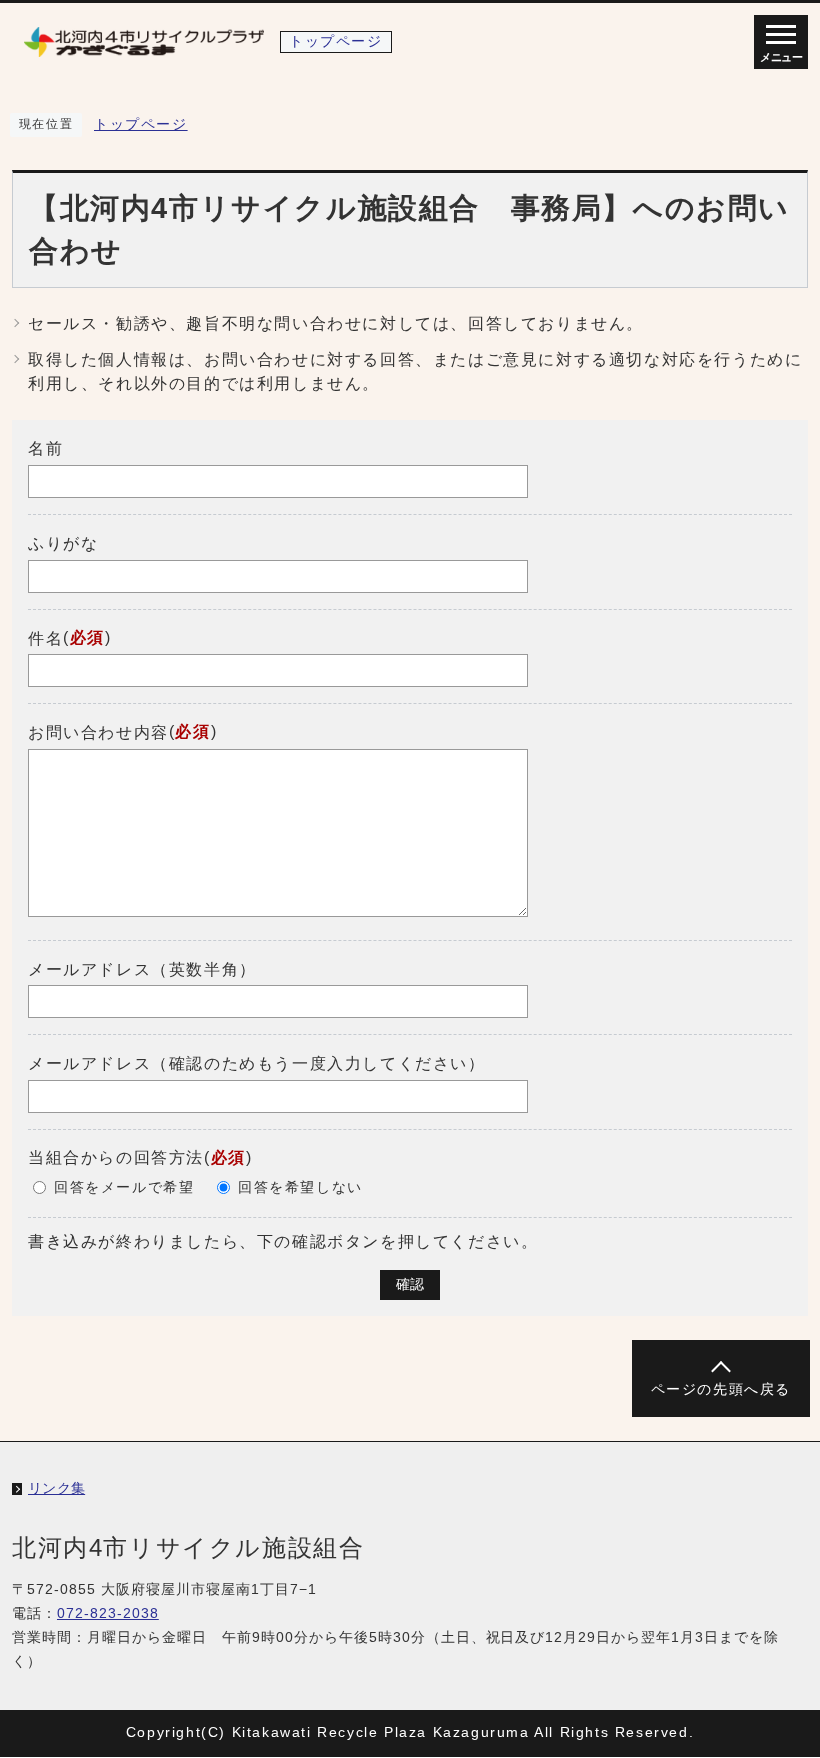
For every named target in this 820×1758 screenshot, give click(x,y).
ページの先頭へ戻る (721, 1389)
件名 (45, 637)
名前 (45, 448)
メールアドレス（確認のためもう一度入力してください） (257, 1063)
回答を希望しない (300, 1187)
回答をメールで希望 (124, 1187)
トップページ (141, 124)
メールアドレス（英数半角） (142, 968)
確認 (410, 1284)
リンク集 (56, 1488)
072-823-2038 (108, 1613)
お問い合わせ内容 (98, 732)
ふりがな (63, 543)
